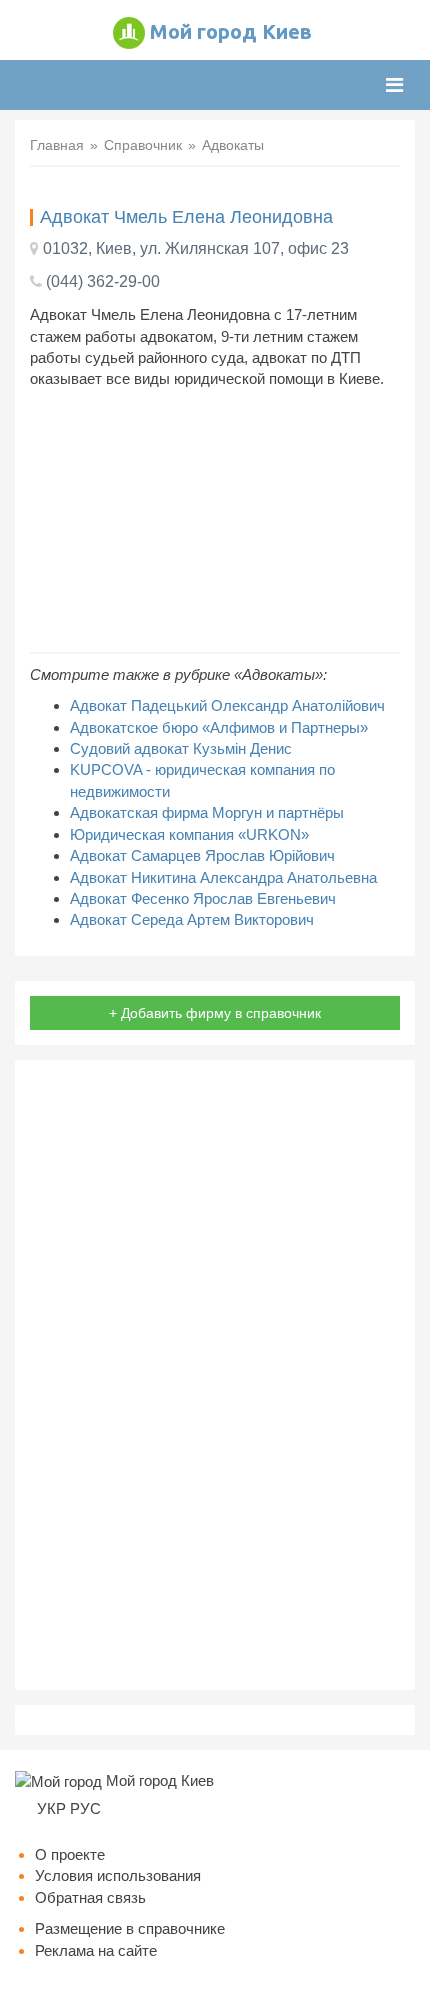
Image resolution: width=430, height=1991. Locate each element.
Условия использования (118, 1875)
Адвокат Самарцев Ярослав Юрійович (202, 855)
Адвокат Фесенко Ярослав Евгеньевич (203, 898)
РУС (85, 1808)
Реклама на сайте (96, 1950)
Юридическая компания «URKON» (189, 834)
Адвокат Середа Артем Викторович (192, 919)
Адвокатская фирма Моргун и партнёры (207, 812)
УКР (51, 1808)
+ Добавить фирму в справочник (215, 1013)
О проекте (70, 1854)
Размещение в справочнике (130, 1928)
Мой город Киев (231, 31)
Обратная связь (90, 1897)
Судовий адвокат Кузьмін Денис (181, 748)
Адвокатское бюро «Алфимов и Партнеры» (219, 727)
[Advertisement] (215, 521)
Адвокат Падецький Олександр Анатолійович (227, 705)
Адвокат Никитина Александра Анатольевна (223, 877)
